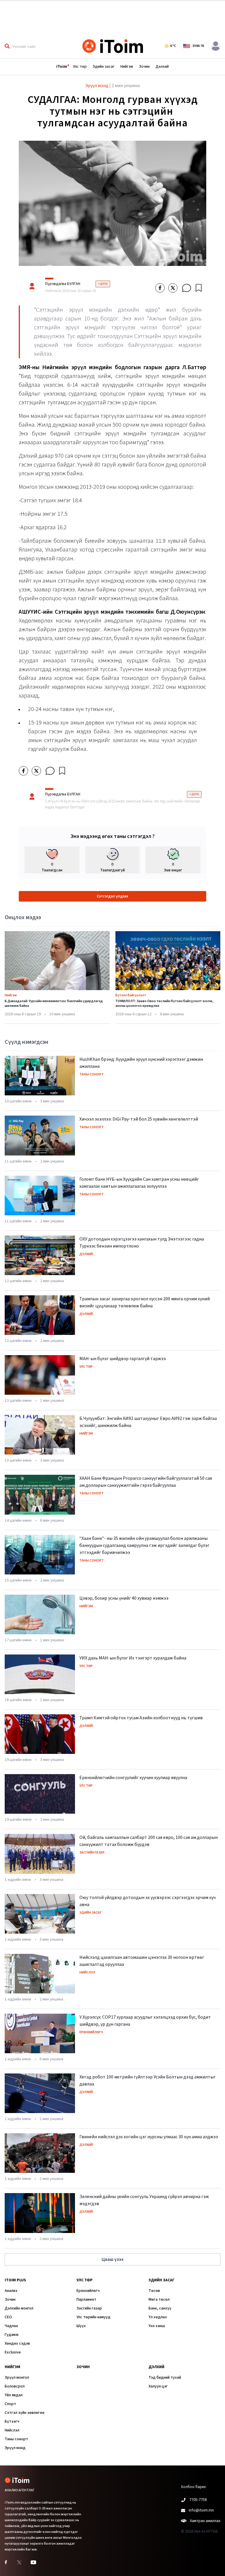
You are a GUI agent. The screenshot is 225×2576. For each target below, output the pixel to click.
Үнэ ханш (157, 2326)
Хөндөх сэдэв (17, 2343)
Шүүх (81, 2326)
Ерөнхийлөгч (91, 2032)
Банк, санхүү (160, 2308)
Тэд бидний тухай (165, 2378)
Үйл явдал (14, 2395)
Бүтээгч (12, 2421)
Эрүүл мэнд (15, 2448)
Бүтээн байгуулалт (131, 995)
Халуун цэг (158, 2386)
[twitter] (173, 288)
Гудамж (12, 2335)
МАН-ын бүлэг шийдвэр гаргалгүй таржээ (123, 1359)
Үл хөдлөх (158, 2317)
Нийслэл (87, 1972)
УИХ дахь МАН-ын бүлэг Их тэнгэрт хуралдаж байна (133, 1658)
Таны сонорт (92, 1074)
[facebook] (160, 288)
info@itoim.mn (201, 2510)
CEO (8, 2317)
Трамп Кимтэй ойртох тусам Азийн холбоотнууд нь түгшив (141, 1718)
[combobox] (44, 46)
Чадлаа (11, 2326)
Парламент (86, 2300)
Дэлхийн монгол (19, 2308)
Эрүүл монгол (17, 2378)
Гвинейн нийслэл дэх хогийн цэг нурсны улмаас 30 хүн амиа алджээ (149, 2137)
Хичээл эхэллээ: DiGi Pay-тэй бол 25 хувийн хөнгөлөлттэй (139, 1119)
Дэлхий (162, 67)
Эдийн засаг (104, 67)
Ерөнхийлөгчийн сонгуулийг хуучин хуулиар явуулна (133, 1778)
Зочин (144, 67)
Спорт (10, 2404)
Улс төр (80, 67)
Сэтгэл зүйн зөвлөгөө (25, 2413)
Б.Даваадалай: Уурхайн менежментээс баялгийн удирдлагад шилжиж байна (54, 1003)
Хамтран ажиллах (205, 2521)
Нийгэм (127, 67)
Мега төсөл (159, 2300)
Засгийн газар (92, 1853)
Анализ (11, 2291)
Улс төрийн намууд (93, 2317)
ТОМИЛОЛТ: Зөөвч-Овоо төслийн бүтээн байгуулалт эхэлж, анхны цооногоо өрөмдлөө (165, 1003)
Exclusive (13, 2352)
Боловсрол (15, 2386)
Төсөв (154, 2291)
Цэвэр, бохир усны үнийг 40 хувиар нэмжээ (124, 1598)
